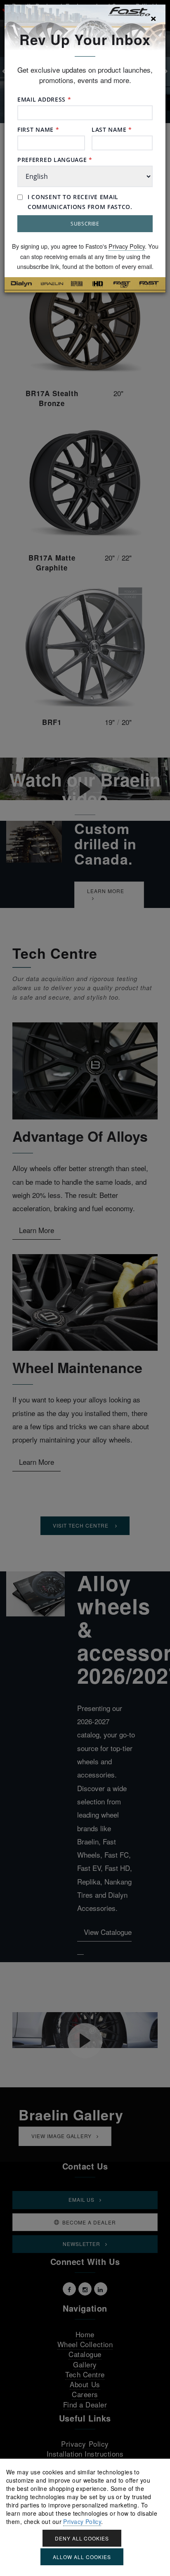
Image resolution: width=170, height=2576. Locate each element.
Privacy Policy (127, 246)
